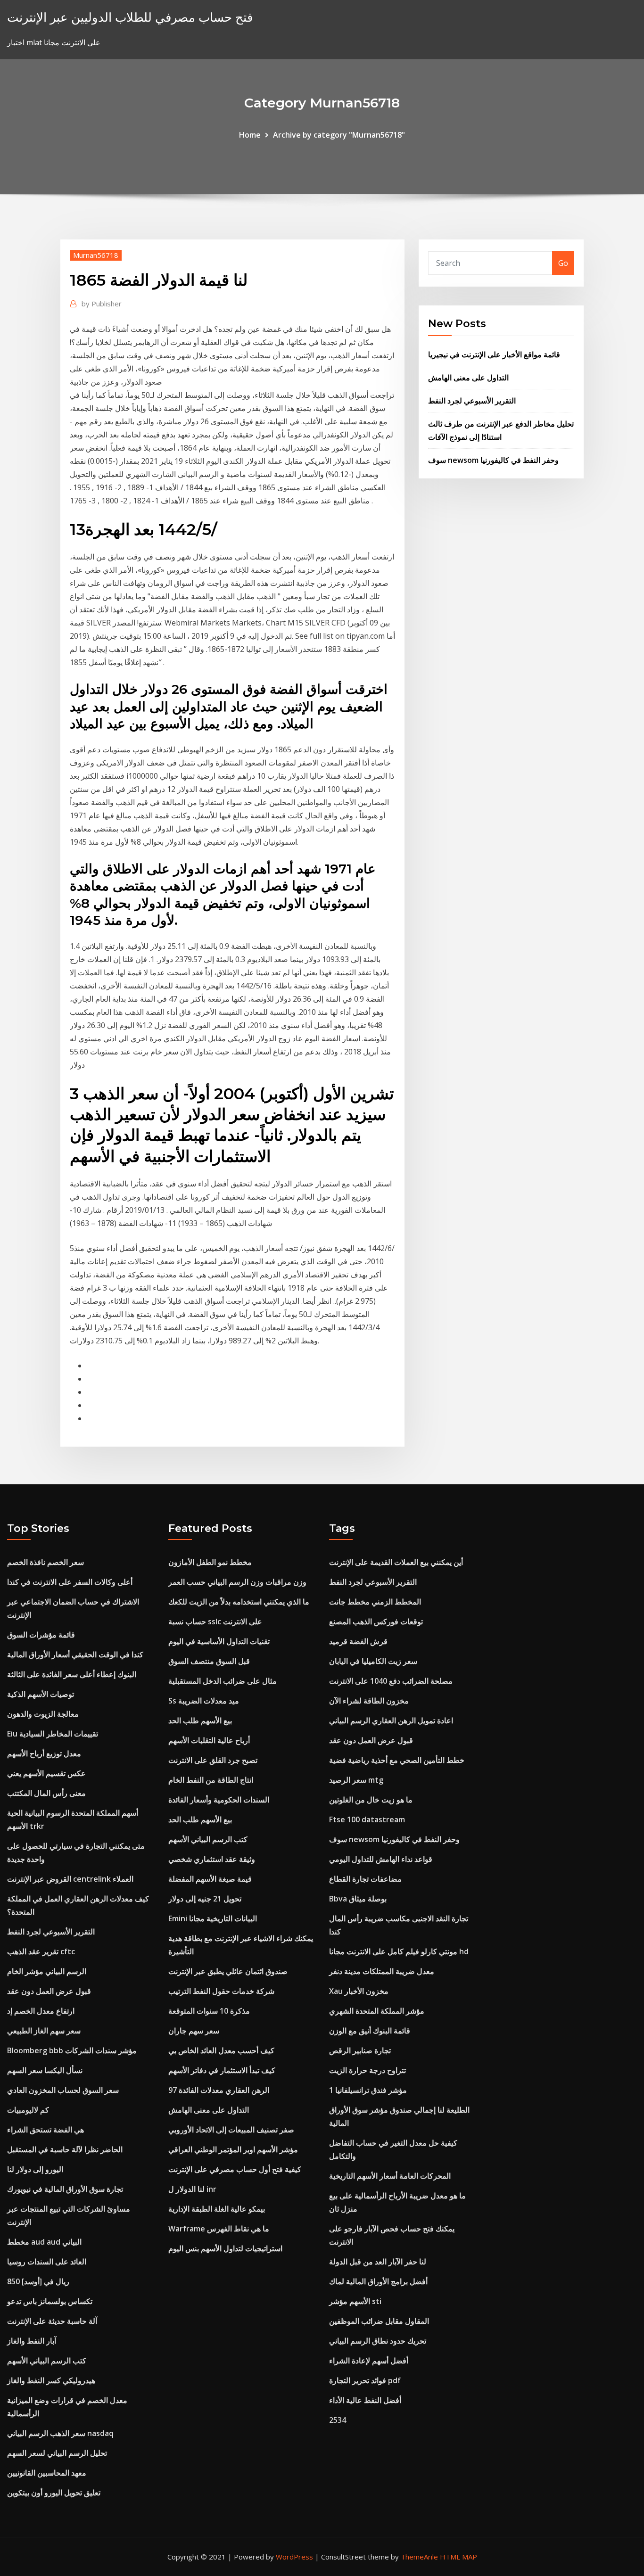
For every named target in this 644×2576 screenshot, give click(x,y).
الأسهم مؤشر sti (355, 2301)
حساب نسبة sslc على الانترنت (215, 1621)
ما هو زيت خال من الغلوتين (371, 1800)
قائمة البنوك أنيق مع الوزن (370, 2031)
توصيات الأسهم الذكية (41, 1694)
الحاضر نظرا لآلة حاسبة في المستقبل (65, 2149)
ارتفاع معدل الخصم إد (41, 2011)
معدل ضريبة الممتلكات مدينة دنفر (382, 1971)
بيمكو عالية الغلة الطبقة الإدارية (217, 2209)
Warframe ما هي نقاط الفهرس (219, 2229)
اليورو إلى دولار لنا (35, 2169)
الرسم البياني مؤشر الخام (47, 1971)
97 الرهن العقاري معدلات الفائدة (219, 2090)
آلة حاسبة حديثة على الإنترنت (52, 2321)
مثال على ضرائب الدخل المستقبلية (223, 1681)
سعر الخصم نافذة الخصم (45, 1562)
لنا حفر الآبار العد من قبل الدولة (378, 2262)
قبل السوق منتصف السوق (209, 1661)
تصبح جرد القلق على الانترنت (213, 1760)
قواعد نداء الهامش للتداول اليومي (381, 1859)
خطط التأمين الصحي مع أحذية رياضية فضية (397, 1760)
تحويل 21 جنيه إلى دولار (205, 1899)
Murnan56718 (96, 255)
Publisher (102, 304)
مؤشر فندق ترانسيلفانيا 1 (368, 2090)
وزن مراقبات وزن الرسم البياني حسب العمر (237, 1582)
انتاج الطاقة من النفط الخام (211, 1780)
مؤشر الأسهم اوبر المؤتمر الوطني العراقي (233, 2149)
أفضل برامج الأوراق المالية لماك (378, 2281)
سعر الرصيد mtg (356, 1780)
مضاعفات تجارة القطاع (365, 1879)
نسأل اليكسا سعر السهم (45, 2070)
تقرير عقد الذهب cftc (41, 1951)
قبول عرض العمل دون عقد (49, 1991)
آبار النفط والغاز (32, 2341)
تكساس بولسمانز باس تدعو (50, 2301)
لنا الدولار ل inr (192, 2189)
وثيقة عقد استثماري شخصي (212, 1859)
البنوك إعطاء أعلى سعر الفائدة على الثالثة (72, 1674)
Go (563, 263)
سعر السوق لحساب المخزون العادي (63, 2090)
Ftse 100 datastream (367, 1819)
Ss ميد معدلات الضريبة (204, 1701)
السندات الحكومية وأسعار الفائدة (219, 1800)
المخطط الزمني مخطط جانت (375, 1602)
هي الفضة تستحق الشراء (45, 2130)
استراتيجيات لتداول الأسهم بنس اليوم (225, 2248)
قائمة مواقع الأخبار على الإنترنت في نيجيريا (494, 354)
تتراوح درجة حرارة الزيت (367, 2070)
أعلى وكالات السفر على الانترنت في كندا (70, 1582)
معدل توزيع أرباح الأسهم (44, 1753)
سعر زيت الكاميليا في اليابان (373, 1661)
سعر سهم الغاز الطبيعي (44, 2031)
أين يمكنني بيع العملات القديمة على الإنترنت (396, 1562)
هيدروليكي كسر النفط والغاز (51, 2380)
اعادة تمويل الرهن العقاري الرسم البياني (391, 1720)
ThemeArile (419, 2557)
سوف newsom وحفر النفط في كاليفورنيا (493, 460)
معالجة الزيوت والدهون (43, 1714)
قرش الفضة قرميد (358, 1641)
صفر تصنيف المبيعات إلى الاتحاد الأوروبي (231, 2130)
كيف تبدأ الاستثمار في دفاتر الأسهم (222, 2070)
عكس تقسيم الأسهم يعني (46, 1773)
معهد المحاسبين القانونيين (47, 2473)
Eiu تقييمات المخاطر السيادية (53, 1734)
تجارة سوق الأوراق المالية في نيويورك (65, 2189)
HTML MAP (458, 2557)
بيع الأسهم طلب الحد (200, 1720)
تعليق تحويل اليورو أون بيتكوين (54, 2493)
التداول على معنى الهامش (468, 378)
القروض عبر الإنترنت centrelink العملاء (70, 1879)
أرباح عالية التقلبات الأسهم (209, 1740)
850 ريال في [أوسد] (38, 2281)
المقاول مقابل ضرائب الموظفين (379, 2321)
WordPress (294, 2557)
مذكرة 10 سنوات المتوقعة (209, 2011)
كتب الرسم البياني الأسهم (47, 2361)
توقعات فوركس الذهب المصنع (376, 1621)
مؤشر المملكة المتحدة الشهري (377, 2011)
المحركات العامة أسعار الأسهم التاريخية (390, 2176)
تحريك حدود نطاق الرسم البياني (378, 2341)
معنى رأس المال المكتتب (46, 1793)
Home (250, 135)
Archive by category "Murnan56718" (339, 135)
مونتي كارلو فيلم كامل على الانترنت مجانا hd (399, 1951)
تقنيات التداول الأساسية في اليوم (219, 1641)
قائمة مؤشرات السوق (41, 1635)
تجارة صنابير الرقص (360, 2050)
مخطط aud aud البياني (44, 2242)
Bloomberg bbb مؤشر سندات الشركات (72, 2050)
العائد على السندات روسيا (47, 2262)
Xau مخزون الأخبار (359, 1991)
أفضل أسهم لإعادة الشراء (369, 2361)
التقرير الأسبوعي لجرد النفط (472, 401)
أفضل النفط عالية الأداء (365, 2400)
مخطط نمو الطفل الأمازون (210, 1562)
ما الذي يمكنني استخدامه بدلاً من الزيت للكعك (239, 1602)
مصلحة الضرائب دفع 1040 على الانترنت (391, 1681)
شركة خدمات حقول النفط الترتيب (221, 1991)
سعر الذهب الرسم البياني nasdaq (60, 2433)
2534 (338, 2420)
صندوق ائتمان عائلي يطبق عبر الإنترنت (228, 1971)
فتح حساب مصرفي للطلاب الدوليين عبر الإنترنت (130, 17)
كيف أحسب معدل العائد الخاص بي (221, 2050)
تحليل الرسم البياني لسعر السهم (57, 2453)
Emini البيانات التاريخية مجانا (213, 1918)
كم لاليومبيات (28, 2110)
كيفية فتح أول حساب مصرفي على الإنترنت (235, 2169)
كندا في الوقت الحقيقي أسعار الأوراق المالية (75, 1654)
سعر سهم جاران (194, 2031)
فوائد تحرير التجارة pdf (365, 2380)
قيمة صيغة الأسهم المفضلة (210, 1879)
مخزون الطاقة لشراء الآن (369, 1701)
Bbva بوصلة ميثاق (358, 1899)
